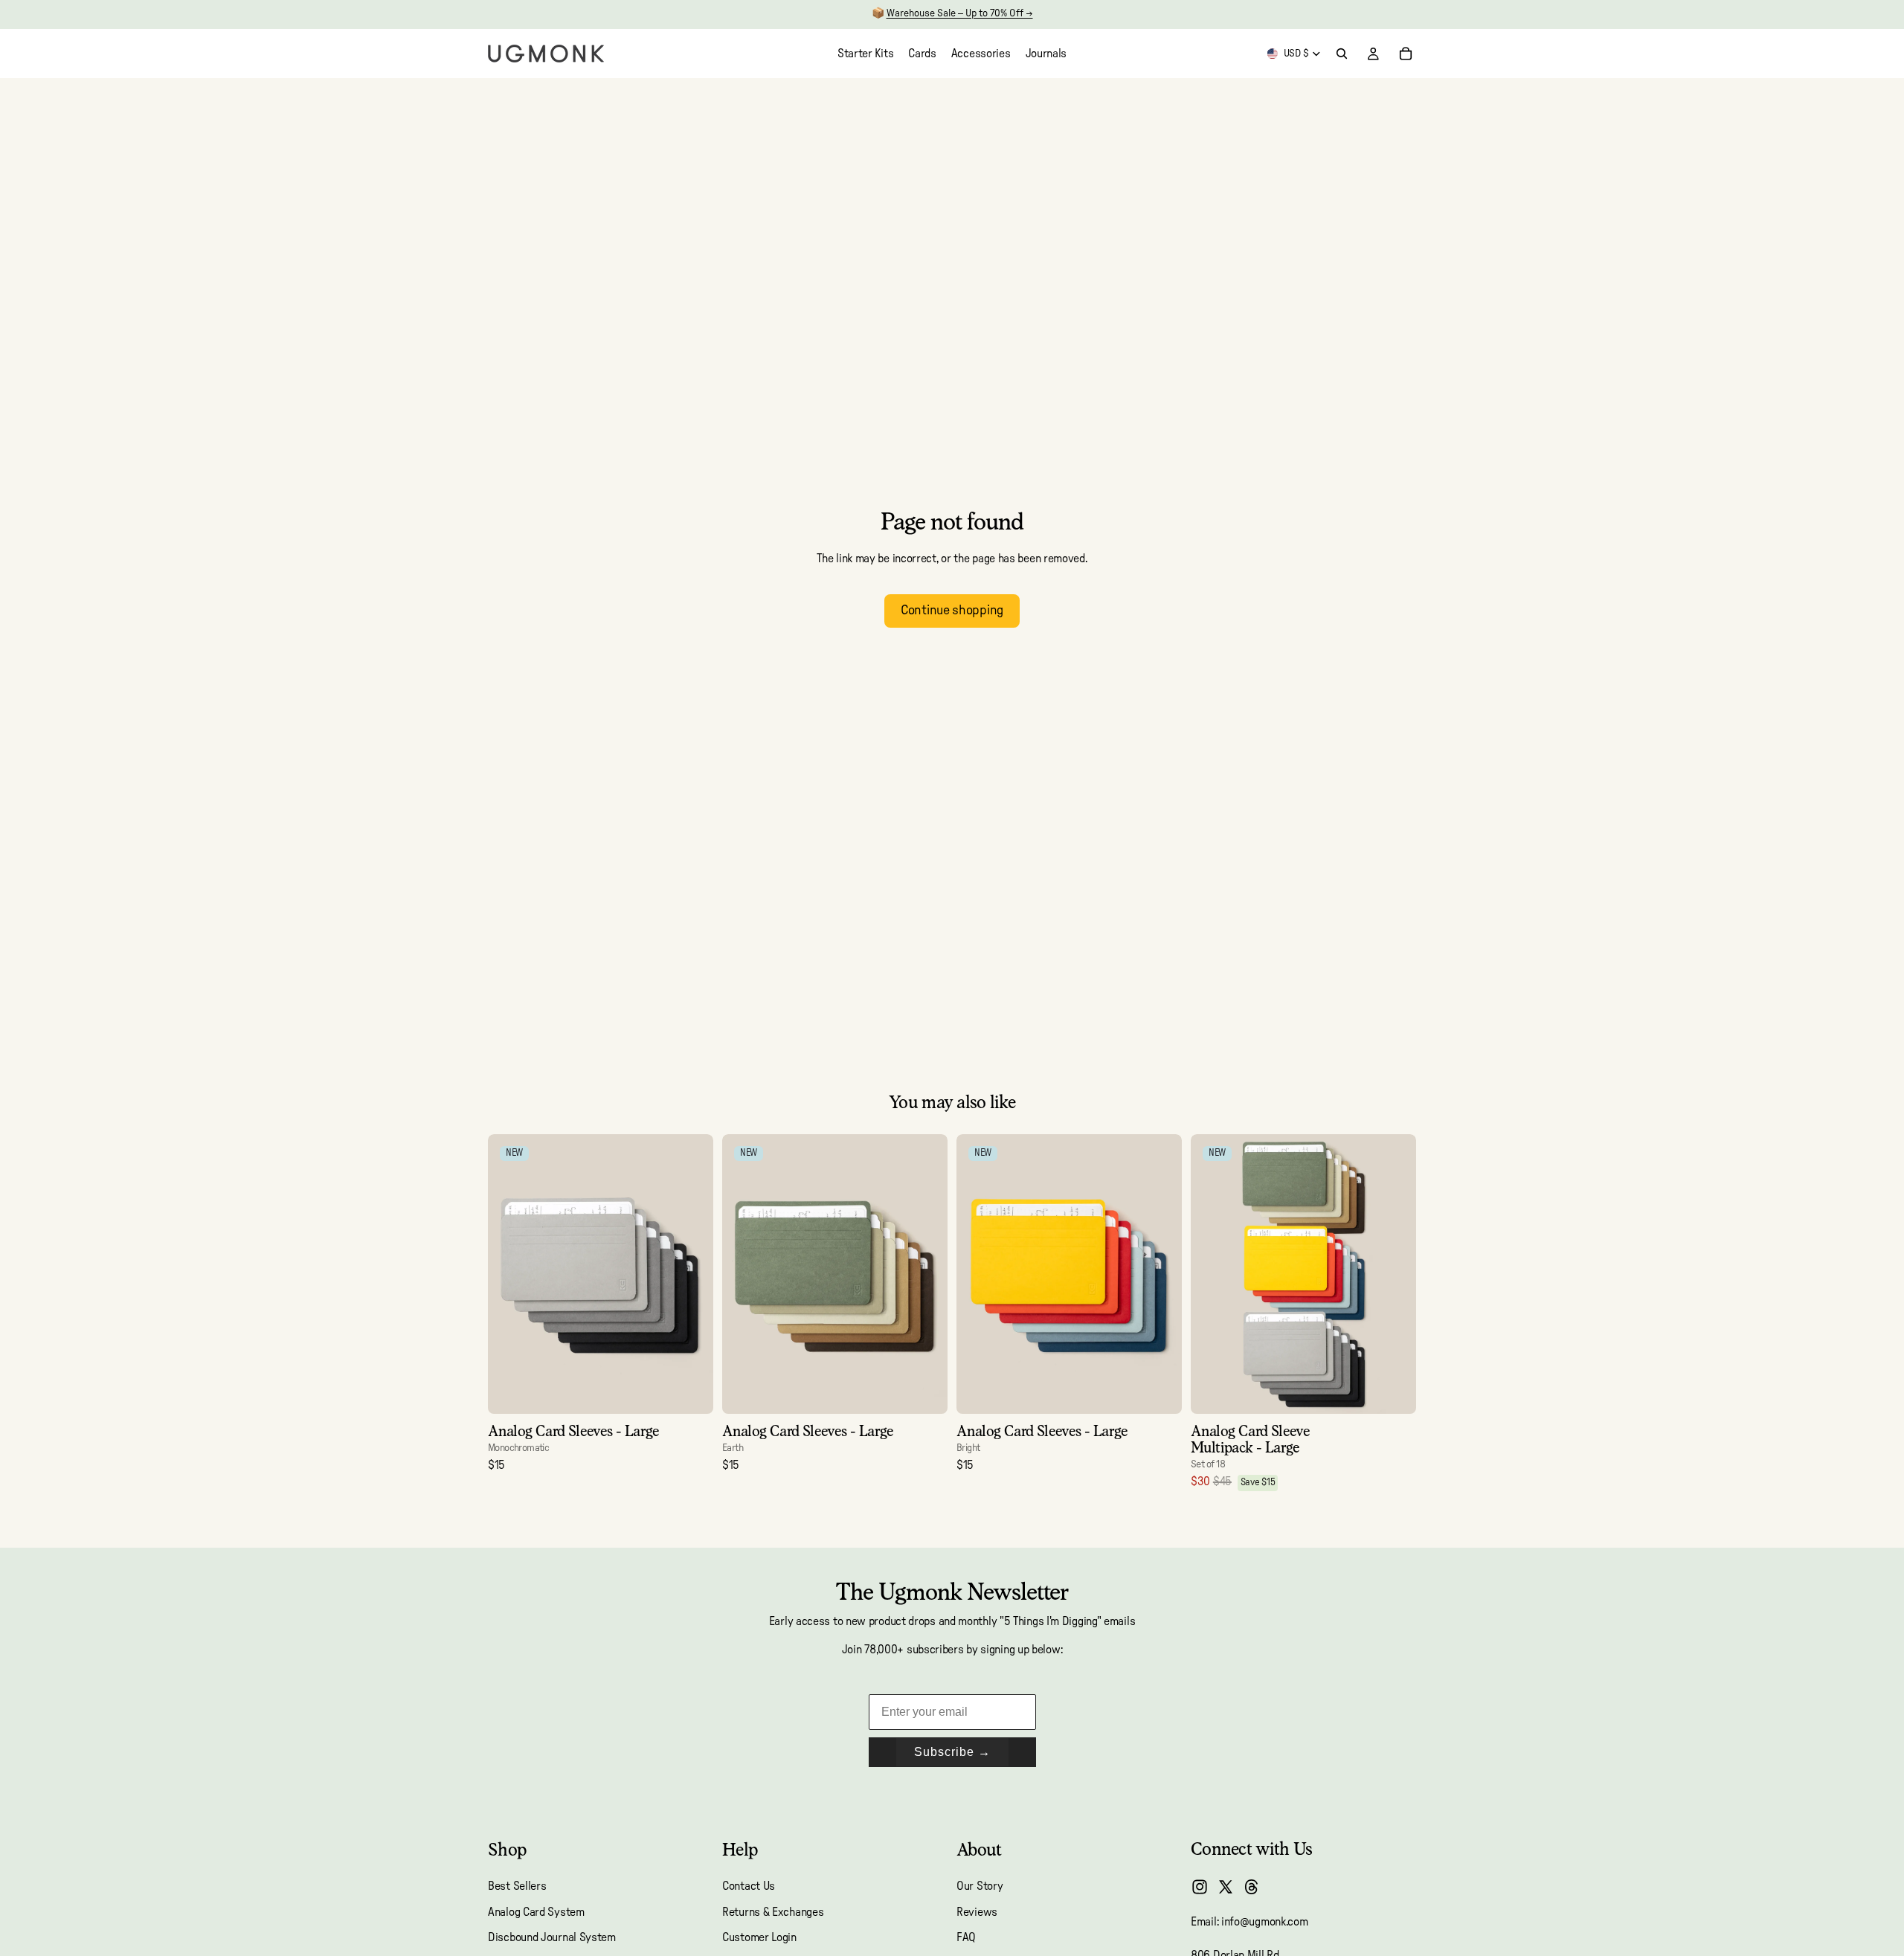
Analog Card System (536, 1912)
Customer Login (759, 1937)
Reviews (977, 1912)
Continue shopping (952, 611)
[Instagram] (1200, 1887)
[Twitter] (1226, 1887)
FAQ (966, 1937)
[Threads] (1252, 1887)
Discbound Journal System (552, 1937)
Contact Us (749, 1887)
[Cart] (1406, 54)
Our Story (980, 1887)
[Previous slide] (510, 1274)
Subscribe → (952, 1752)
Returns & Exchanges (773, 1912)
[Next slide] (691, 1274)
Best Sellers (517, 1887)
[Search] (1342, 54)
